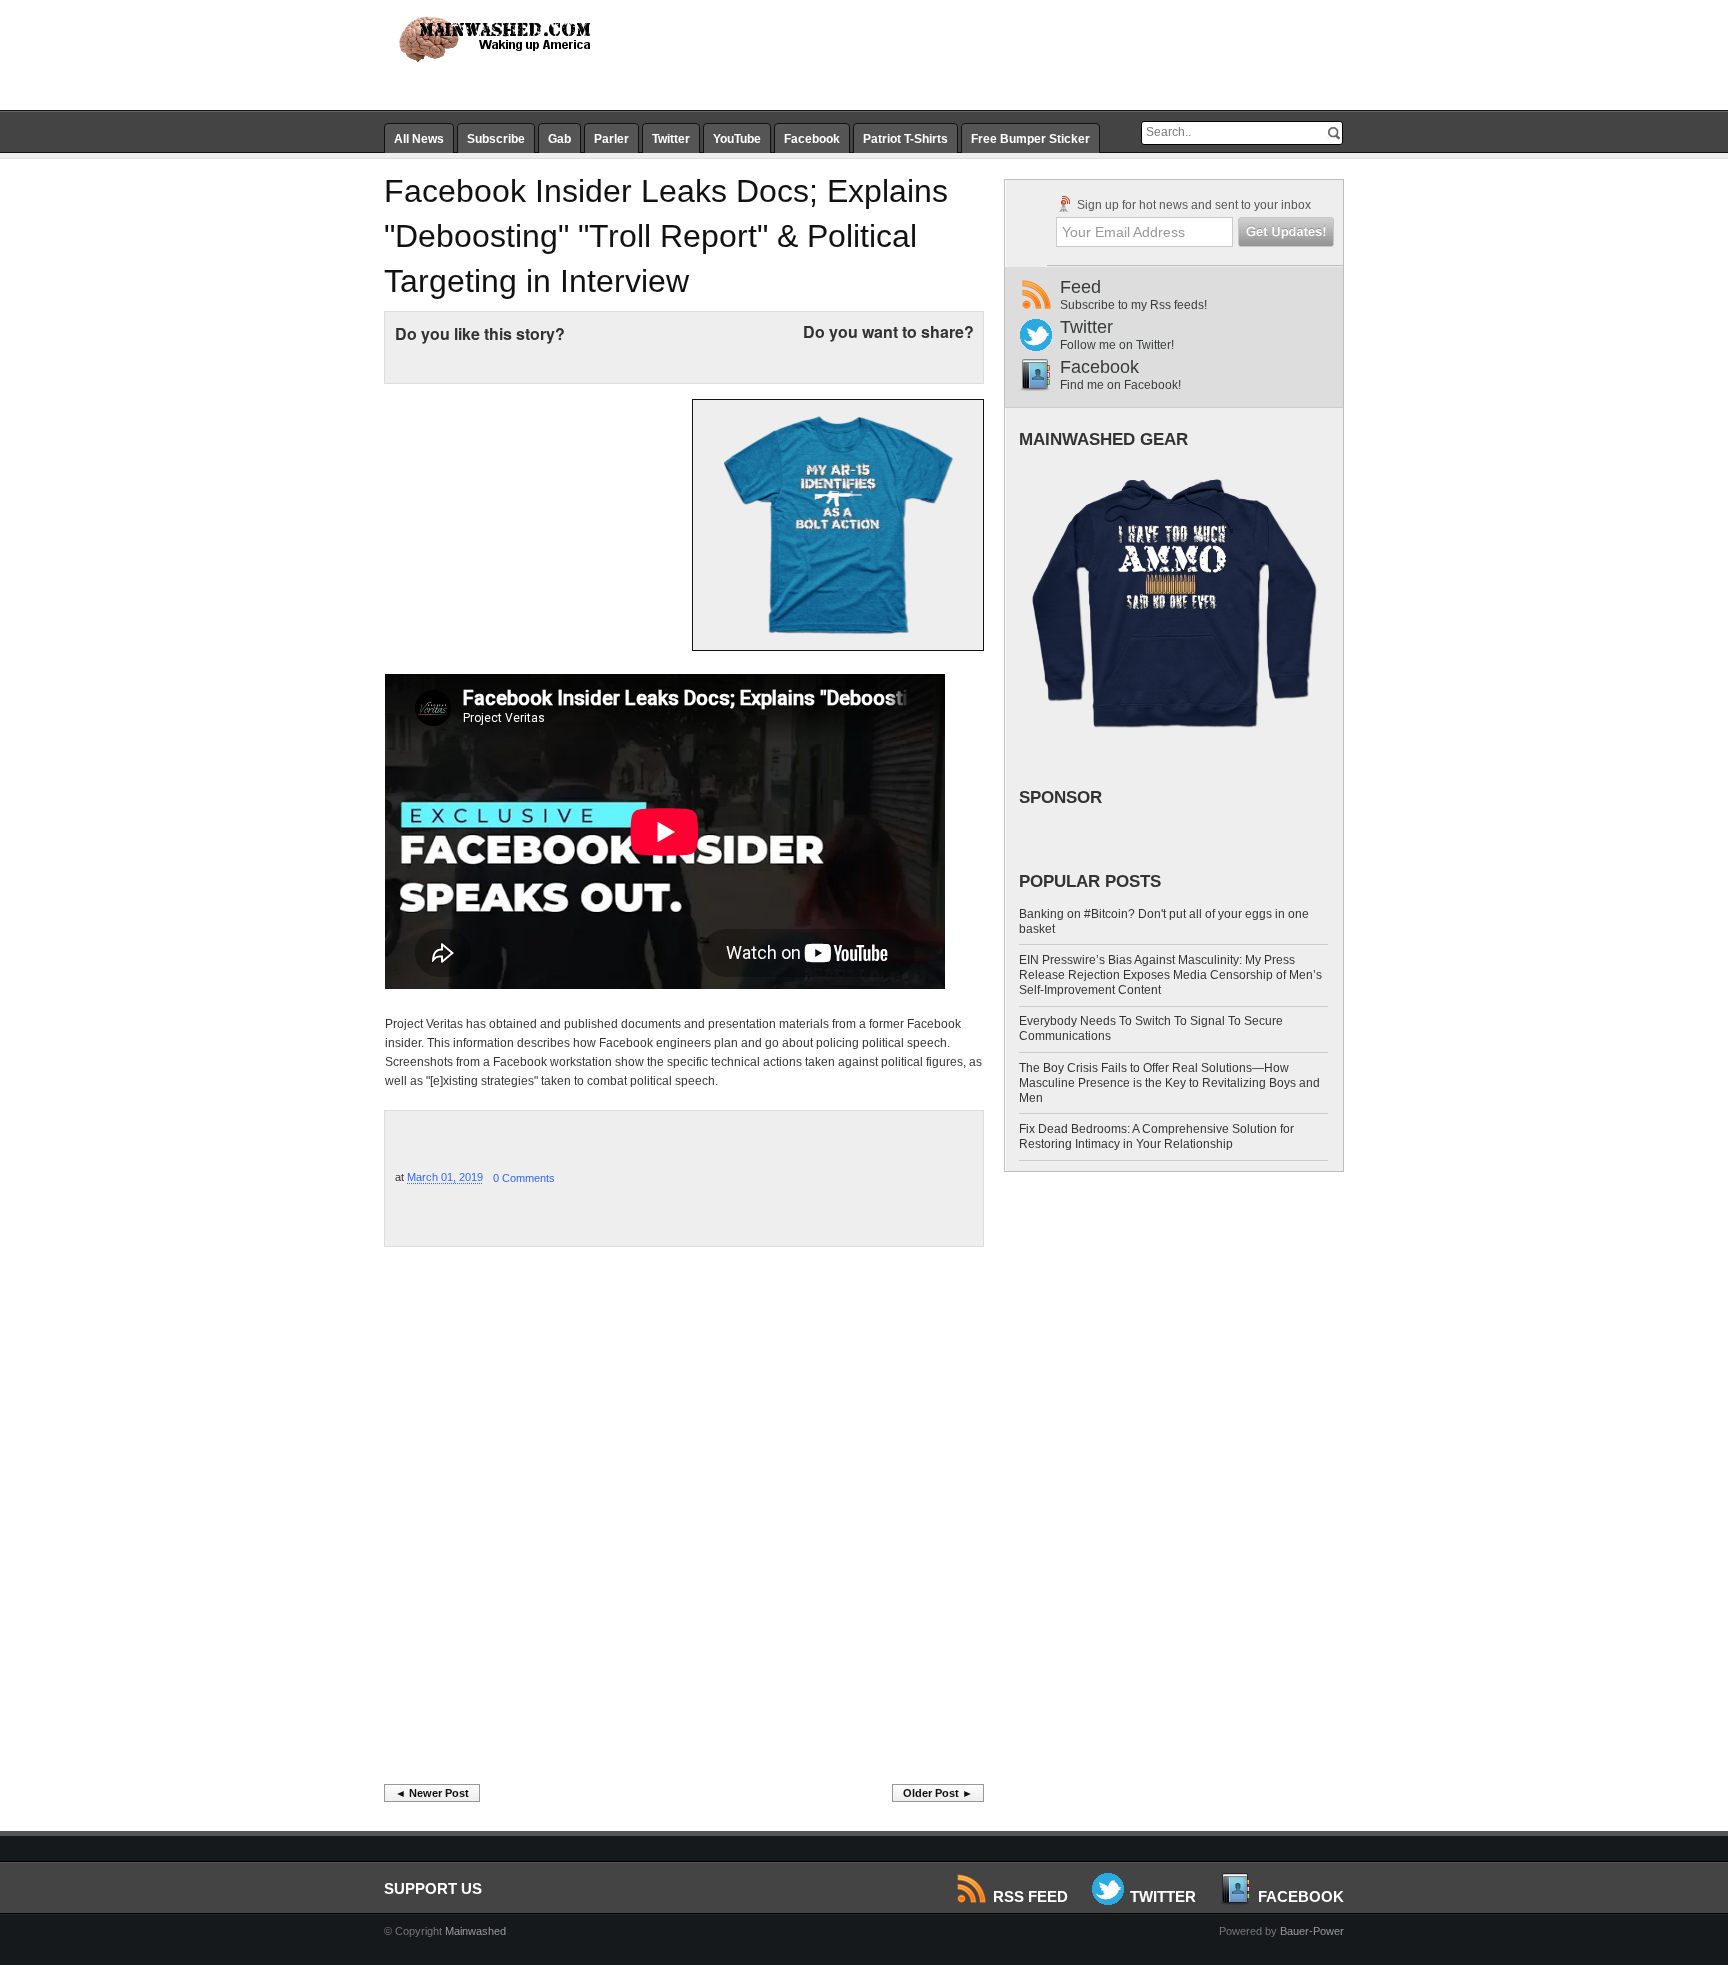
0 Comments (524, 1178)
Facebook (812, 139)
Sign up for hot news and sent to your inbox (1192, 205)
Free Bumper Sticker (1030, 139)
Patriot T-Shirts (905, 139)
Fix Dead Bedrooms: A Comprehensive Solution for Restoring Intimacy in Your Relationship (1156, 1136)
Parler (611, 139)
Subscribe (496, 139)
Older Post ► (938, 1793)
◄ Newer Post (432, 1793)
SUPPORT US (433, 1888)
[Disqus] (684, 1521)
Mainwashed (475, 1931)
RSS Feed (1030, 1896)
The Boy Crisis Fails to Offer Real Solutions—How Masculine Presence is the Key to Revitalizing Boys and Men (1169, 1083)
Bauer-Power (1312, 1931)
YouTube (737, 139)
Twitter (671, 139)
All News (419, 139)
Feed (1133, 294)
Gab (559, 139)
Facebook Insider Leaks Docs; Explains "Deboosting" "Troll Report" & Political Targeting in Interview (666, 236)
